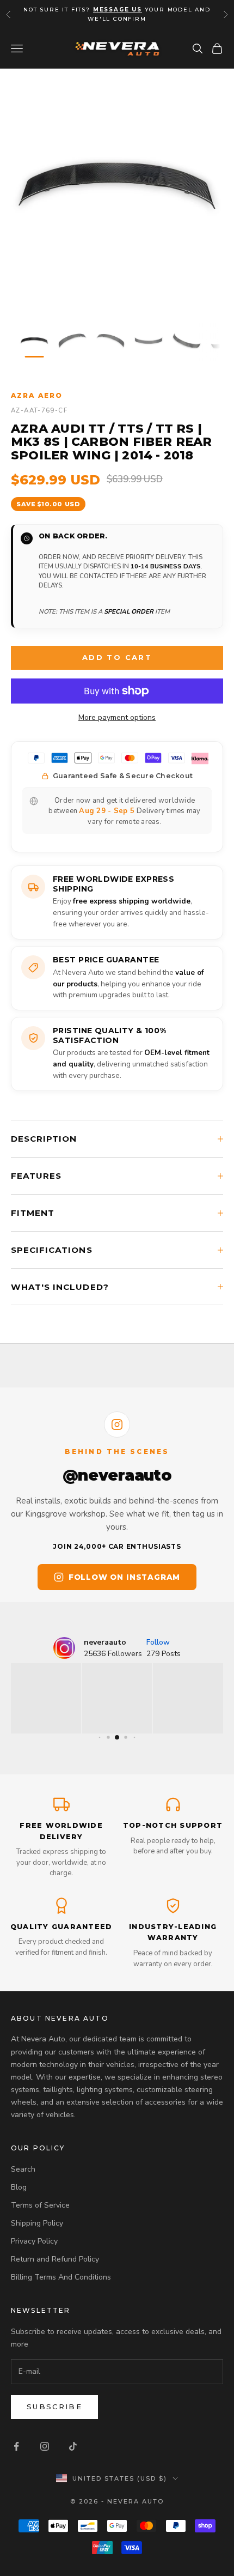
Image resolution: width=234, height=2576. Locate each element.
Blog (19, 2187)
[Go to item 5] (187, 341)
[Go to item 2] (72, 341)
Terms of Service (40, 2205)
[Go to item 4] (149, 341)
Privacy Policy (34, 2241)
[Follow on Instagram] (45, 2446)
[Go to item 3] (110, 341)
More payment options (117, 717)
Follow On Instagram (124, 1577)
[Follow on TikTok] (73, 2446)
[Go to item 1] (34, 341)
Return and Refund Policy (55, 2259)
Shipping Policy (37, 2223)
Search (23, 2169)
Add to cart (117, 657)
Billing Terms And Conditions (61, 2277)
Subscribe (54, 2407)
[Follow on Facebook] (16, 2446)
